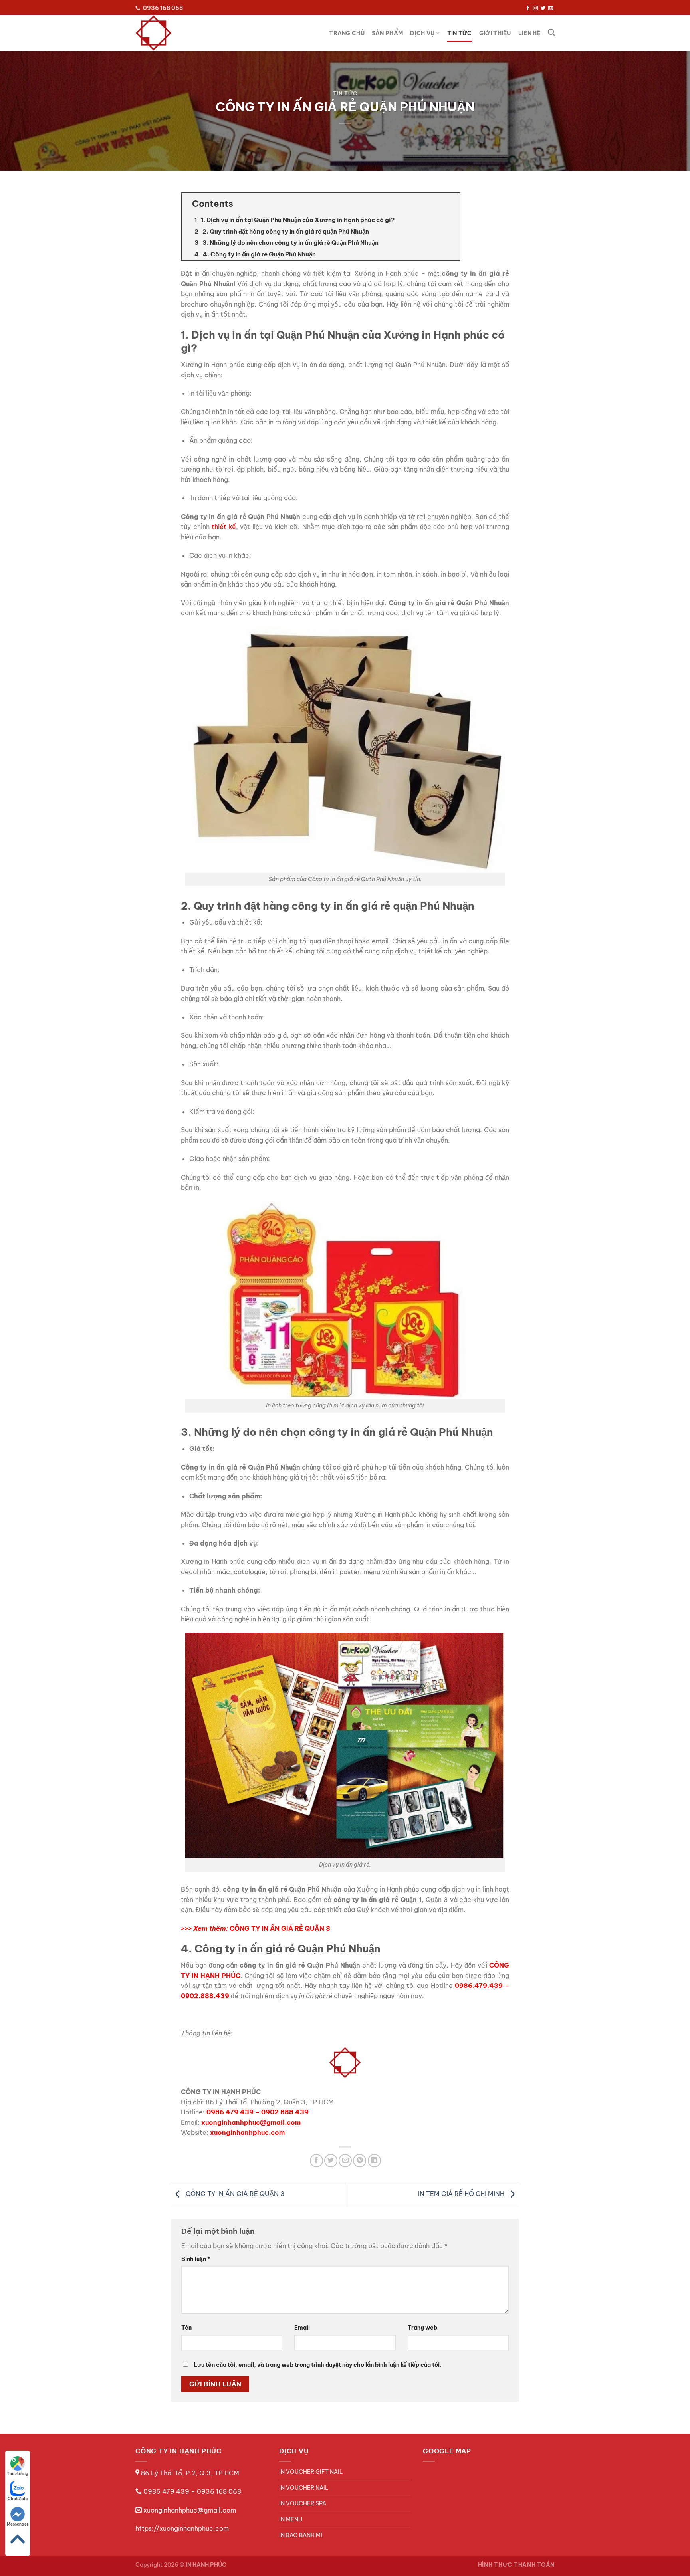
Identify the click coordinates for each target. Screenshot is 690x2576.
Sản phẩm (387, 33)
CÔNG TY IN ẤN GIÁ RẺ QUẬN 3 (234, 2194)
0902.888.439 (205, 1996)
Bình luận (196, 2259)
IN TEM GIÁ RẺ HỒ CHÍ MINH (462, 2194)
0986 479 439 (230, 2112)
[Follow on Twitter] (543, 8)
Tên (186, 2328)
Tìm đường (18, 2474)
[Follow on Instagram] (535, 8)
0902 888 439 (285, 2112)
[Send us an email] (551, 8)
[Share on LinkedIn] (374, 2161)
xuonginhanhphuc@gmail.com (190, 2510)
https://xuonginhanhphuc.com (182, 2528)
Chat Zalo (18, 2499)
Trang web (422, 2328)
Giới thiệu (495, 33)
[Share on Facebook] (316, 2161)
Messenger (18, 2524)
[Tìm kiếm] (551, 33)
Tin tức (460, 33)
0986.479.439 (479, 1986)
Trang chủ (347, 33)
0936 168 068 (219, 2491)
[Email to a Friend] (345, 2161)
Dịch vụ (422, 33)
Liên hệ (529, 33)
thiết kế (224, 527)
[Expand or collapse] (451, 204)
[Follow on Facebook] (528, 8)
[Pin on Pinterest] (360, 2161)
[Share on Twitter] (331, 2161)
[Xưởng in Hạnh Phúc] (169, 33)
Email (302, 2328)
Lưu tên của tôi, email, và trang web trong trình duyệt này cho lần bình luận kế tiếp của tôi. (318, 2365)
